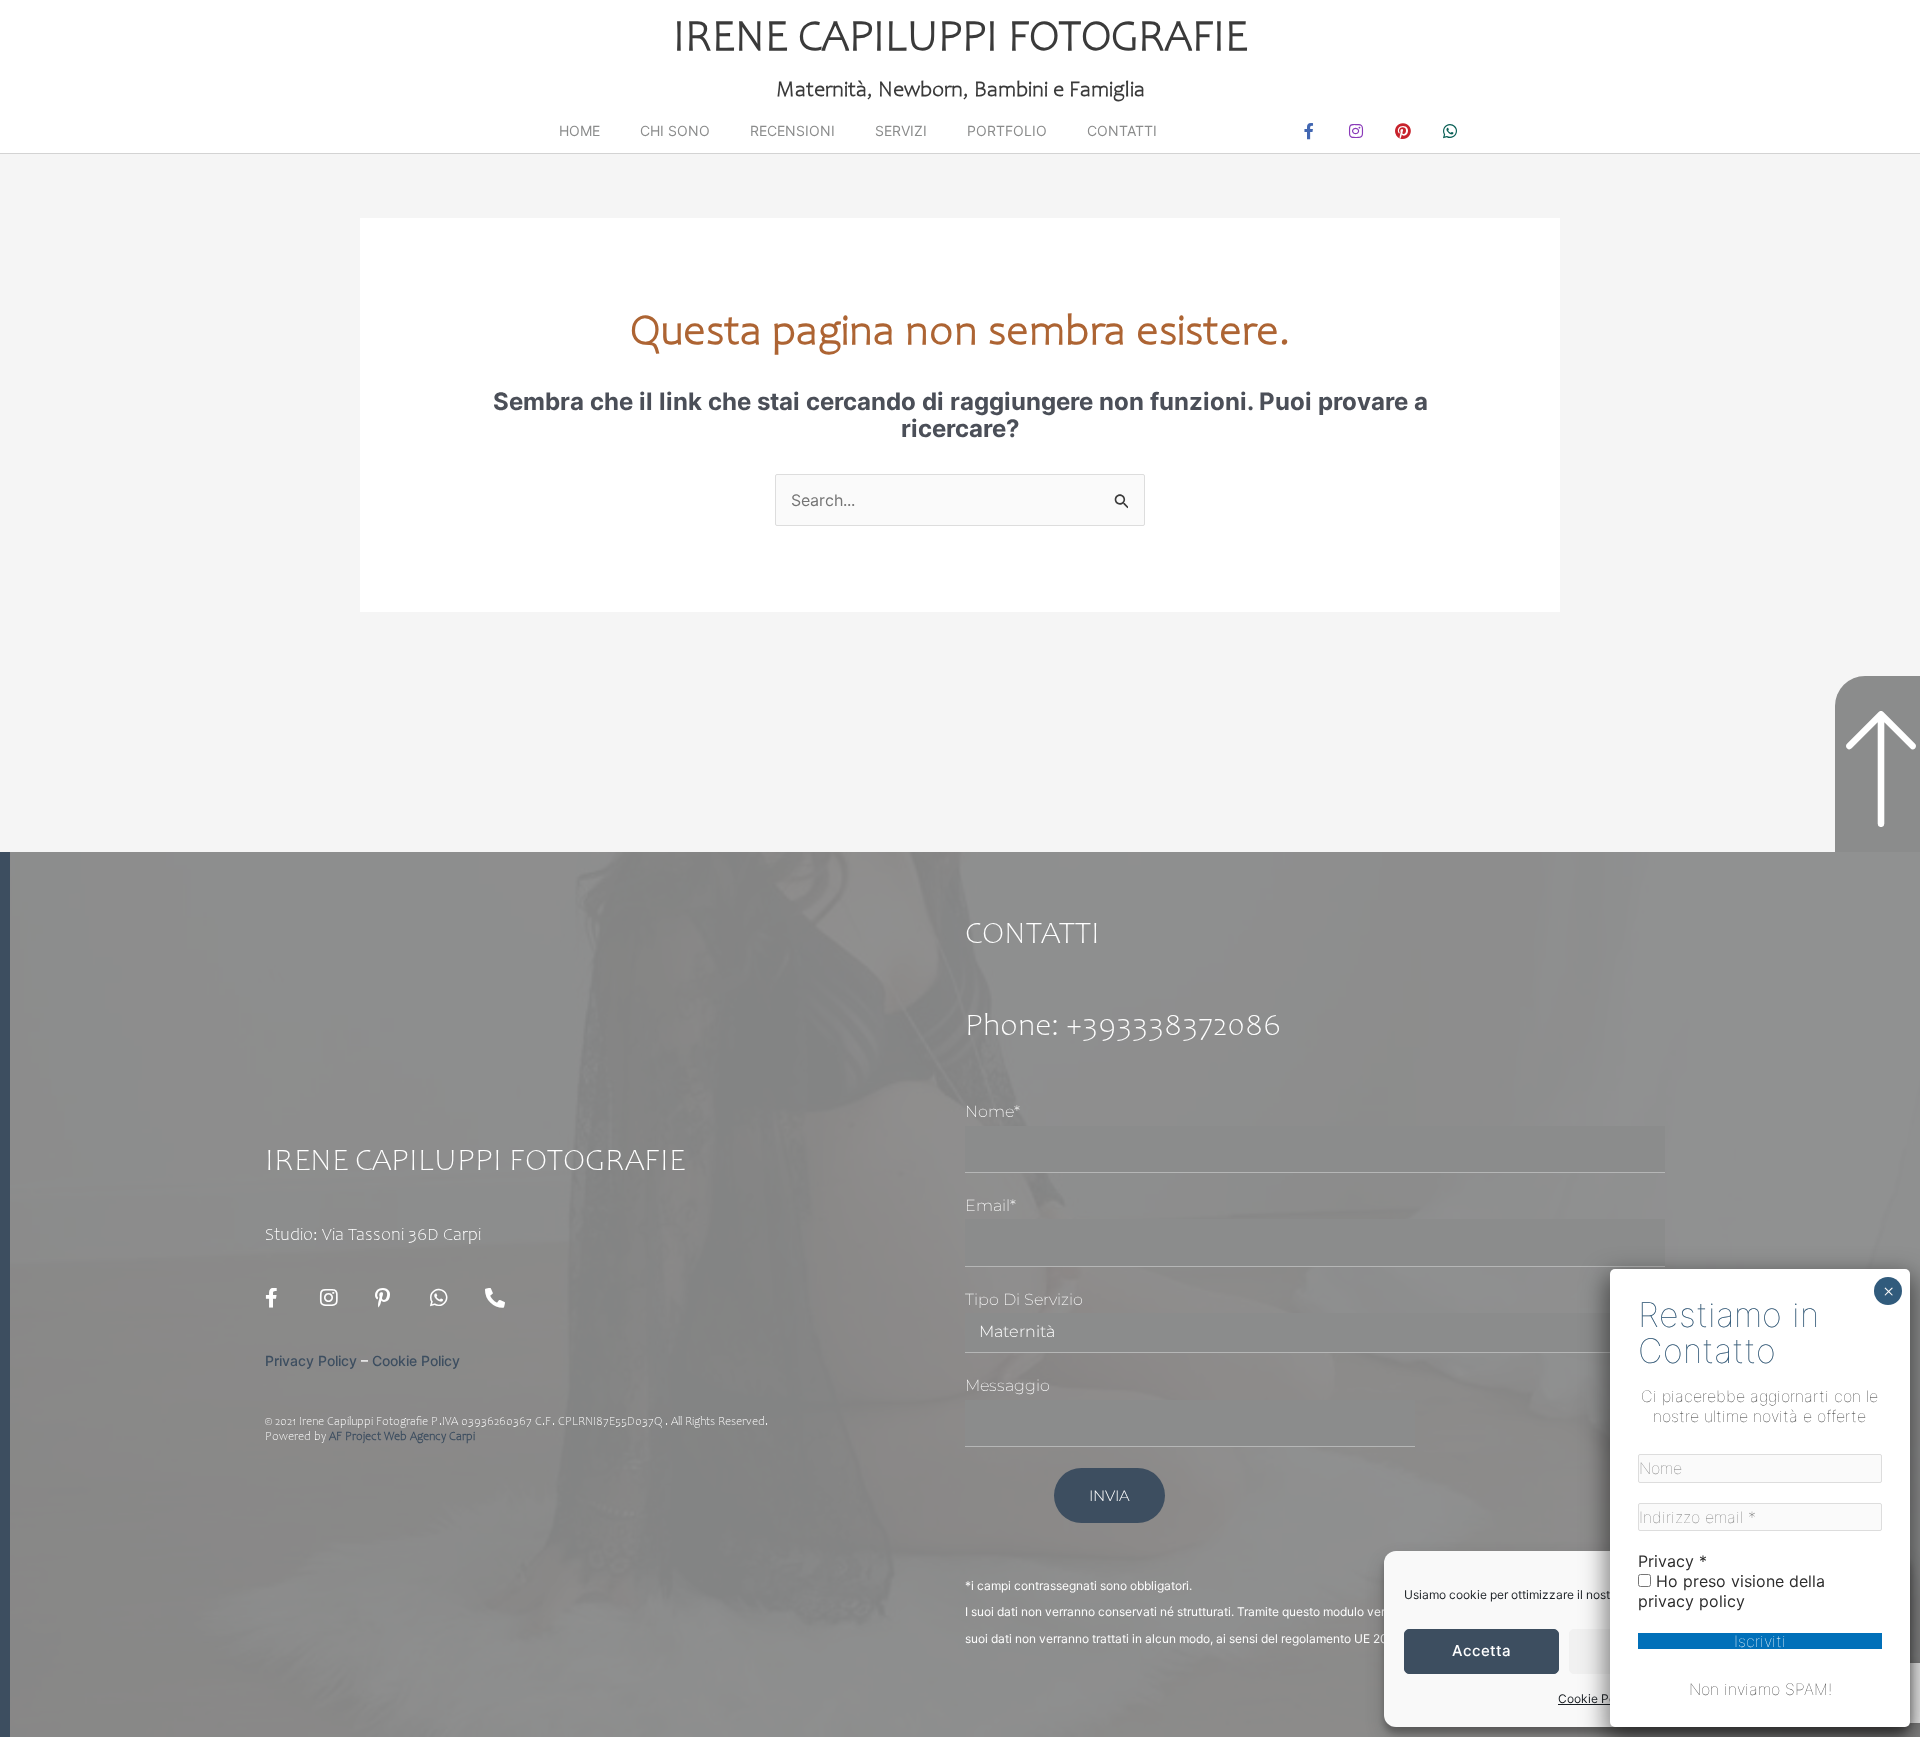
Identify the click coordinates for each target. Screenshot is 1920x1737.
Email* (990, 1205)
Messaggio (1007, 1385)
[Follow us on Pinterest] (390, 1298)
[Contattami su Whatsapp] (445, 1298)
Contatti (1122, 130)
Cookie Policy (1597, 1698)
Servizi (901, 130)
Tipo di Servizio (1024, 1299)
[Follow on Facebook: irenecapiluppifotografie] (280, 1298)
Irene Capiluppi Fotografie (960, 40)
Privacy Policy (311, 1360)
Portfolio (1007, 130)
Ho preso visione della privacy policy (1731, 1591)
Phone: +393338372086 (1123, 1028)
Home (579, 130)
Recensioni (792, 130)
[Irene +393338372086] (500, 1298)
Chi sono (675, 130)
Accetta (1481, 1650)
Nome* (992, 1111)
